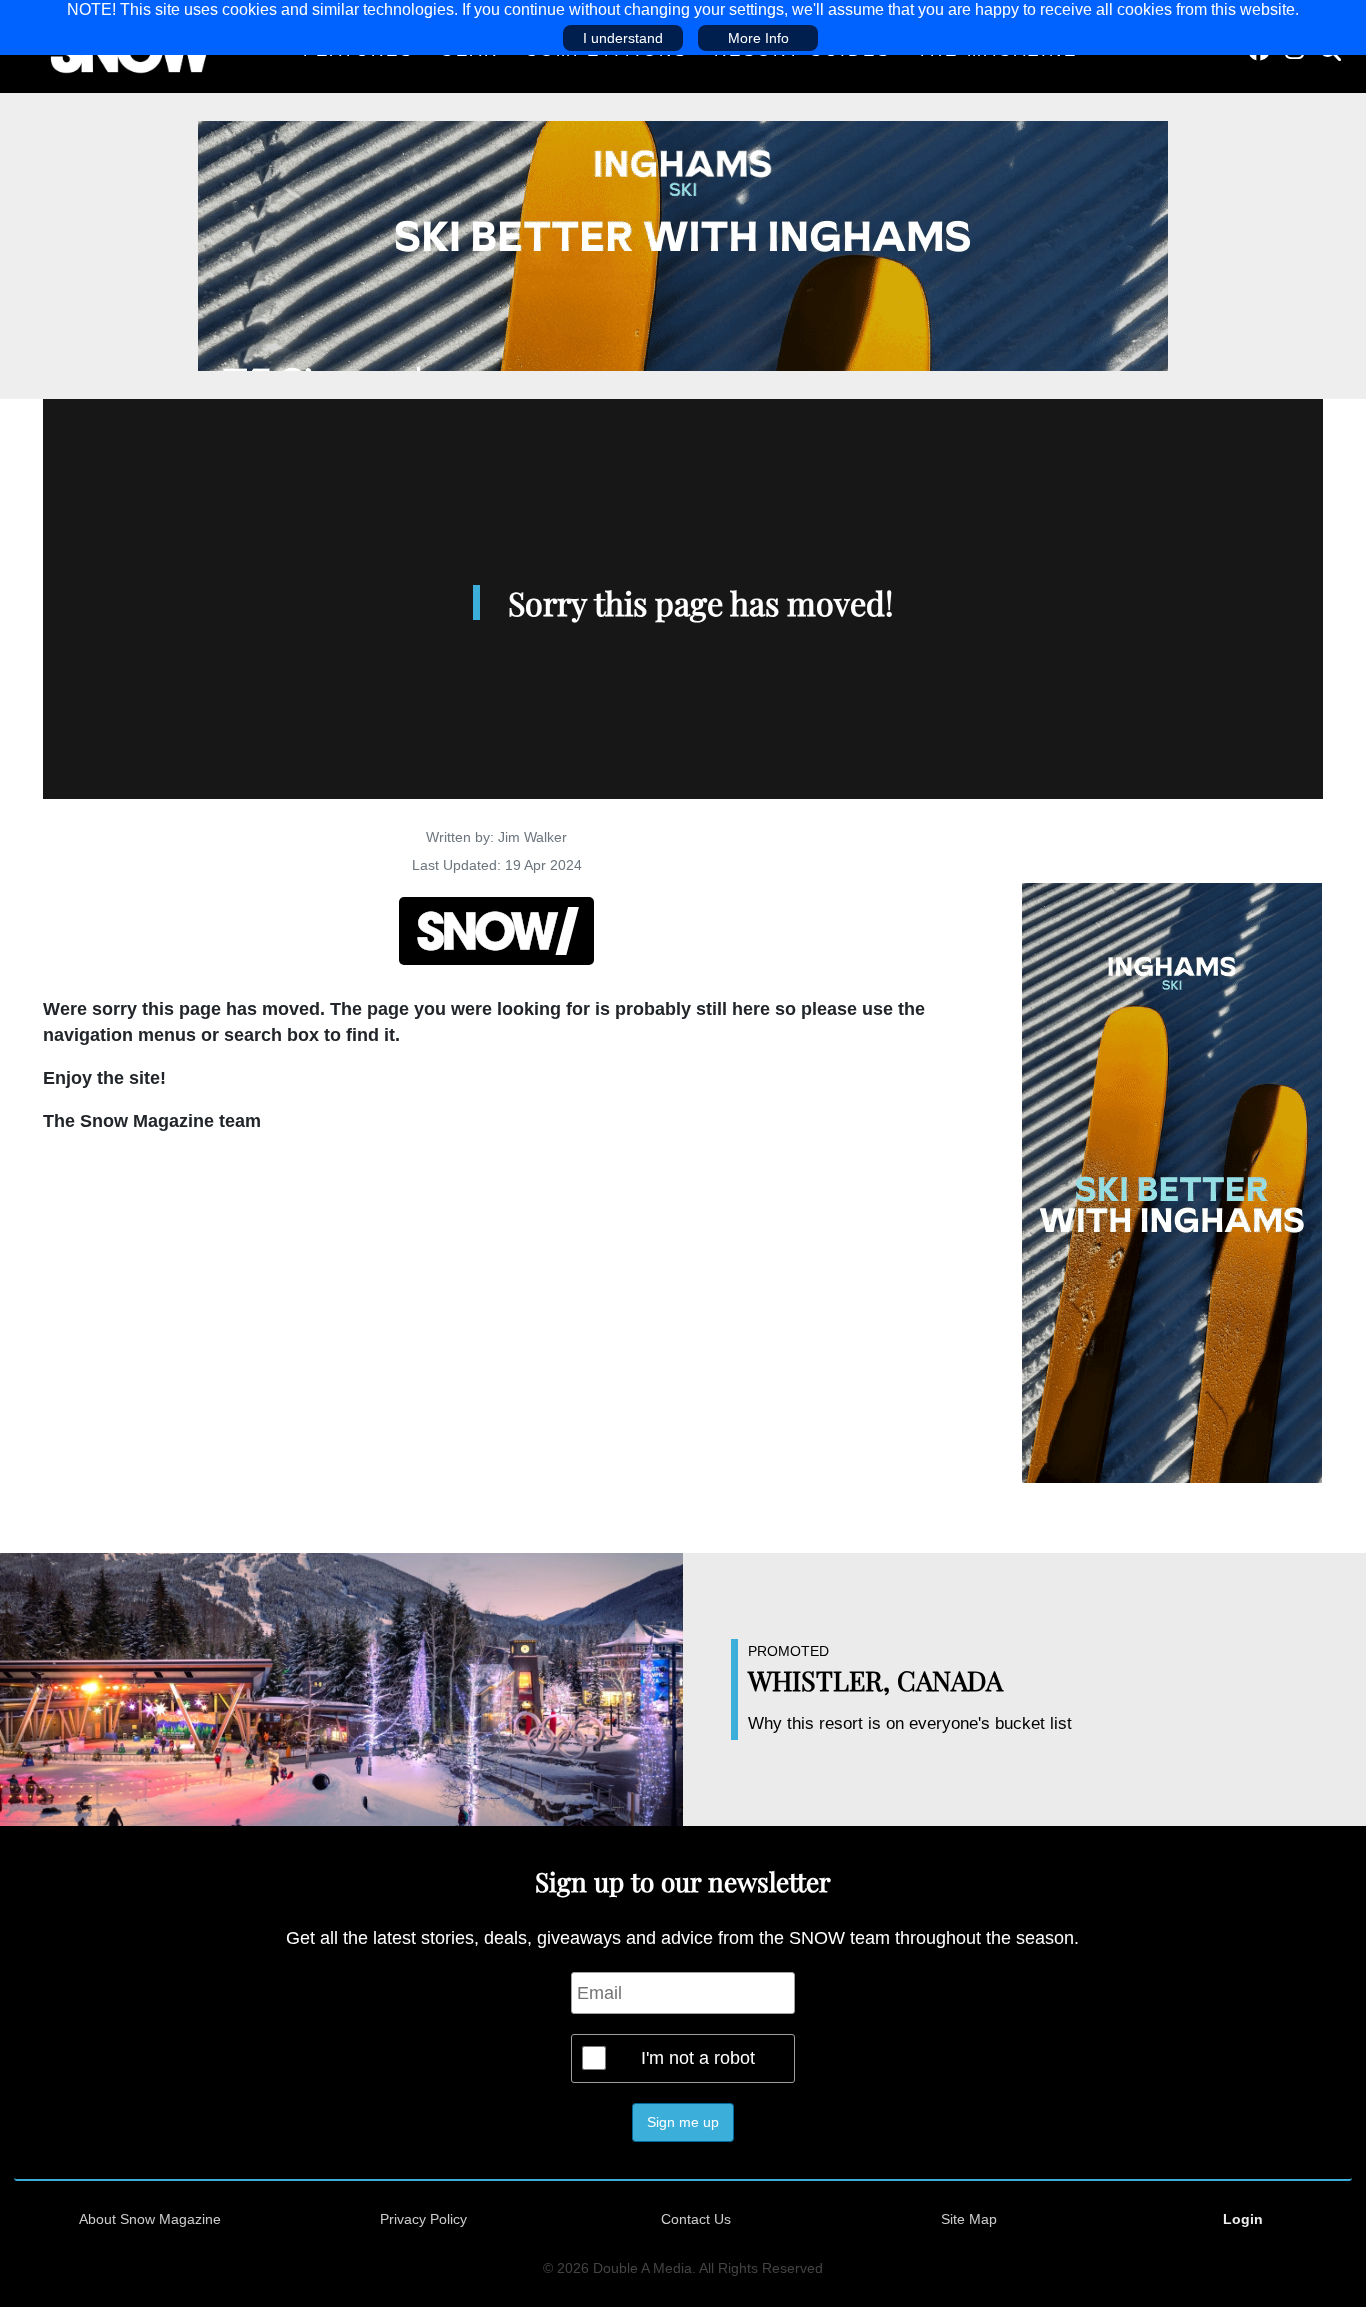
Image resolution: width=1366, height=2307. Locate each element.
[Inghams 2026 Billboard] (683, 245)
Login (1243, 2219)
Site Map (969, 2219)
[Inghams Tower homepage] (1172, 1182)
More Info (758, 38)
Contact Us (696, 2219)
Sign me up (683, 2122)
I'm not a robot (698, 2058)
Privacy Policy (423, 2219)
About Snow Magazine (150, 2219)
